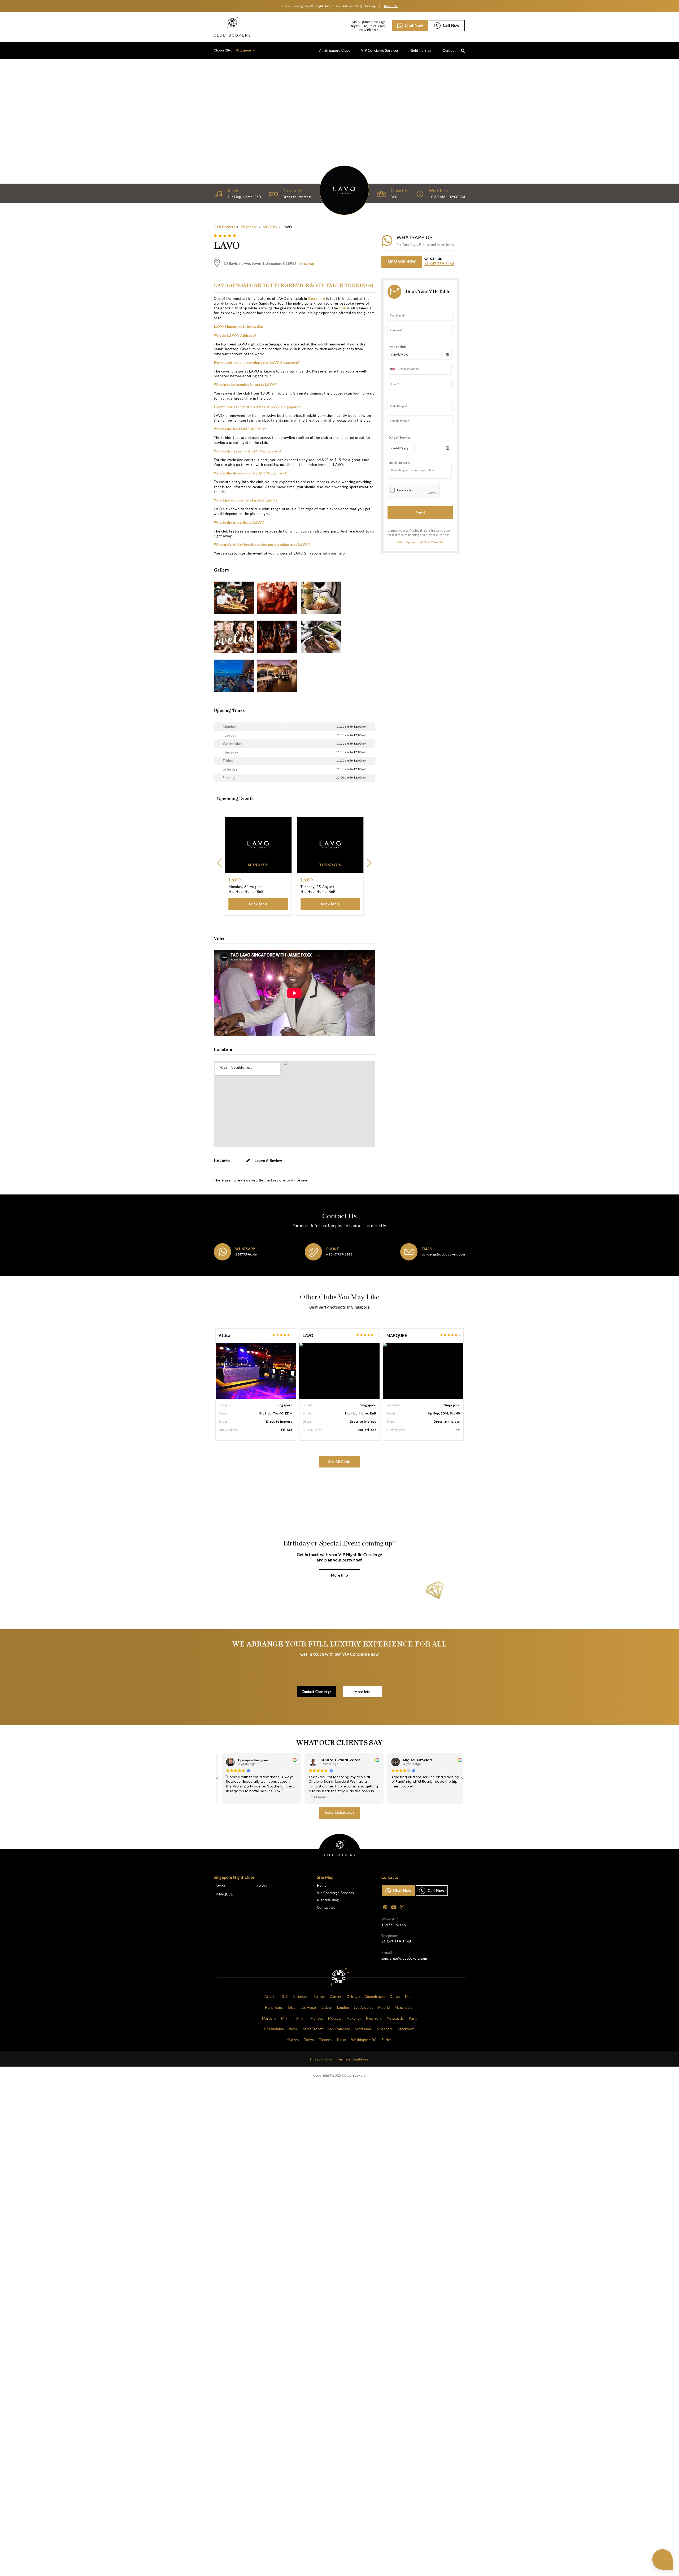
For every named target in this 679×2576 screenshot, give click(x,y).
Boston (319, 1997)
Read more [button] (242, 1797)
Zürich (386, 2040)
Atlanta (271, 1997)
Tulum (341, 2040)
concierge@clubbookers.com (443, 1254)
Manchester (404, 2007)
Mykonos (354, 2018)
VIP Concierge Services (380, 50)
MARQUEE (397, 1335)
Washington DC (364, 2040)
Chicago (353, 1997)
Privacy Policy (321, 2059)
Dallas (395, 1997)
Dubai (410, 1997)
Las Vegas (309, 2007)
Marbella (269, 2018)
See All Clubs (340, 1462)
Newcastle (395, 2018)
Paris (413, 2018)
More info (391, 6)
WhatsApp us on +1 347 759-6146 (420, 542)
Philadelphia (274, 2029)
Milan (301, 2018)
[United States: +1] (393, 369)
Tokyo (309, 2040)
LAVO (308, 1335)
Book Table (258, 904)
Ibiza (292, 2007)
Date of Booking (400, 437)
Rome (293, 2029)
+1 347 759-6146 (439, 264)
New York (374, 2018)
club (342, 308)
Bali (285, 1997)
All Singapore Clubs (335, 50)
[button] (462, 1779)
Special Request (400, 463)
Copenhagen (375, 1997)
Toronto (325, 2040)
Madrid (384, 2007)
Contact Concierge (317, 1692)
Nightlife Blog (421, 50)
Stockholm (406, 2029)
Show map (307, 264)
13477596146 (246, 1254)
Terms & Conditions (353, 2059)
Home (322, 1886)
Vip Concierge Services (336, 1893)
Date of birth (397, 347)
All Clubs (270, 227)
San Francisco (339, 2029)
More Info (339, 1575)
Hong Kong (274, 2007)
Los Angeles (364, 2007)
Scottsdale (363, 2029)
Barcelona (301, 1997)
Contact (449, 50)
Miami (286, 2018)
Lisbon (327, 2007)
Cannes (336, 1997)
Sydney (293, 2040)
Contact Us (326, 1908)
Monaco (317, 2018)
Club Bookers (225, 227)
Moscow (335, 2018)
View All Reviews (340, 1813)
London (343, 2007)
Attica (225, 1335)
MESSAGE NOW (402, 262)
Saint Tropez (313, 2029)
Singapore (244, 50)
